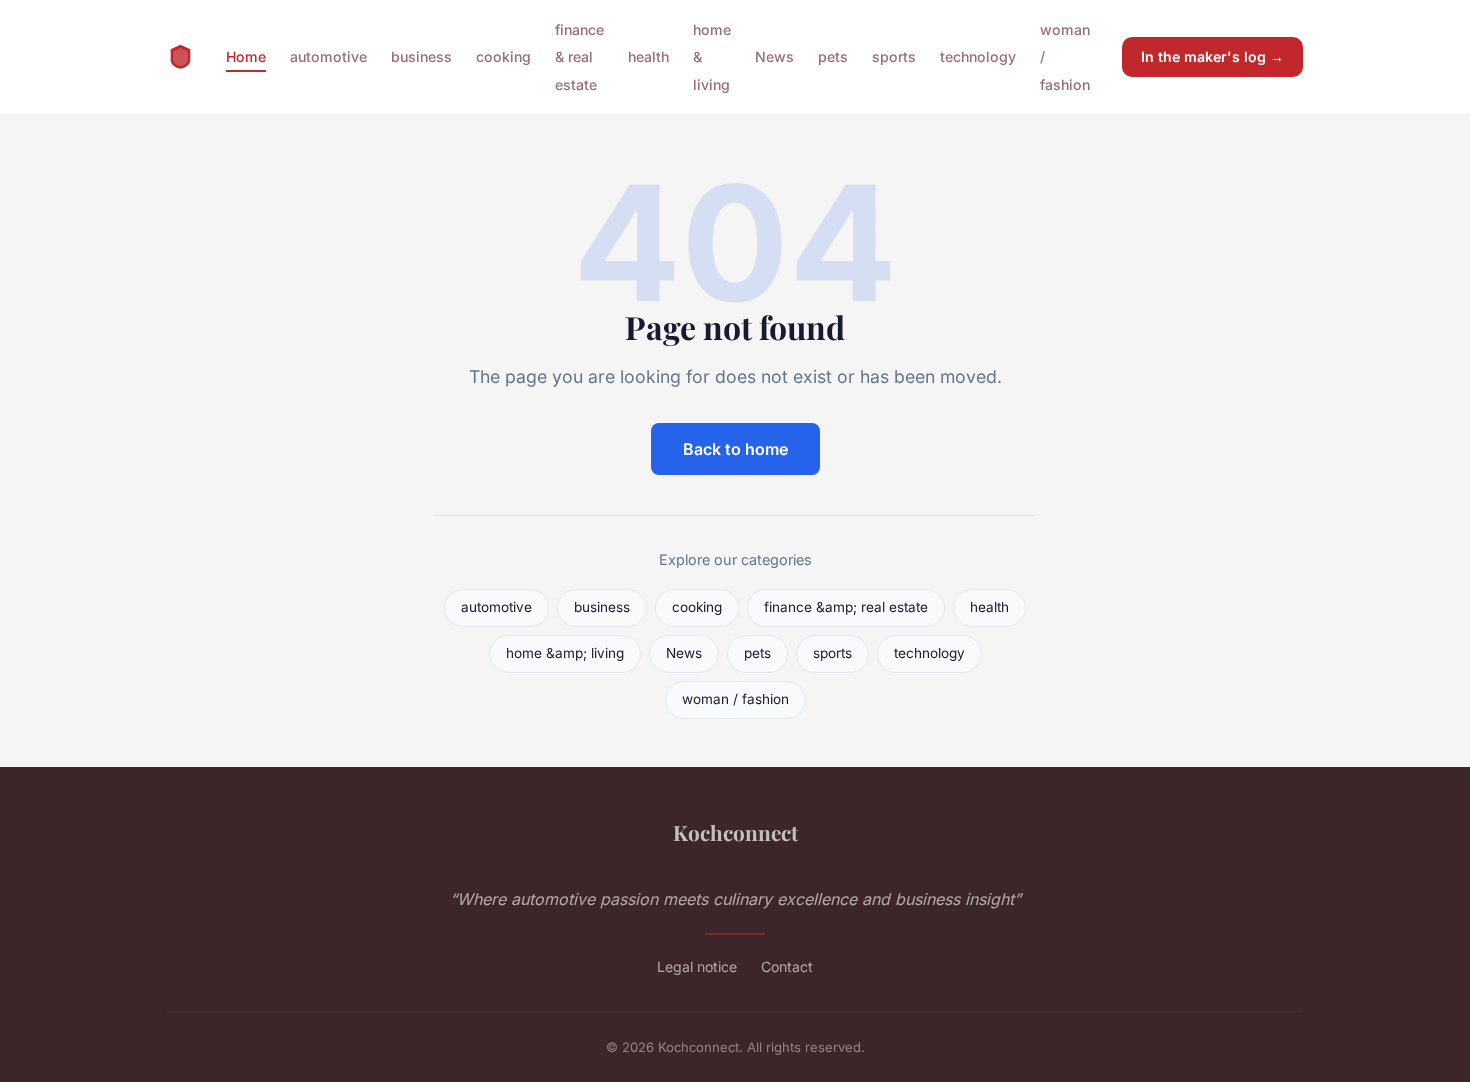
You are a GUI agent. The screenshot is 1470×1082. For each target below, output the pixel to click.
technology (978, 56)
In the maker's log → (1212, 56)
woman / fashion (735, 699)
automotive (328, 56)
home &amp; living (565, 653)
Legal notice (697, 966)
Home (246, 56)
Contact (787, 966)
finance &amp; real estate (846, 607)
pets (833, 56)
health (648, 56)
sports (894, 56)
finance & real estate (579, 56)
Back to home (735, 449)
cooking (503, 56)
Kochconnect (735, 832)
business (421, 56)
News (774, 56)
